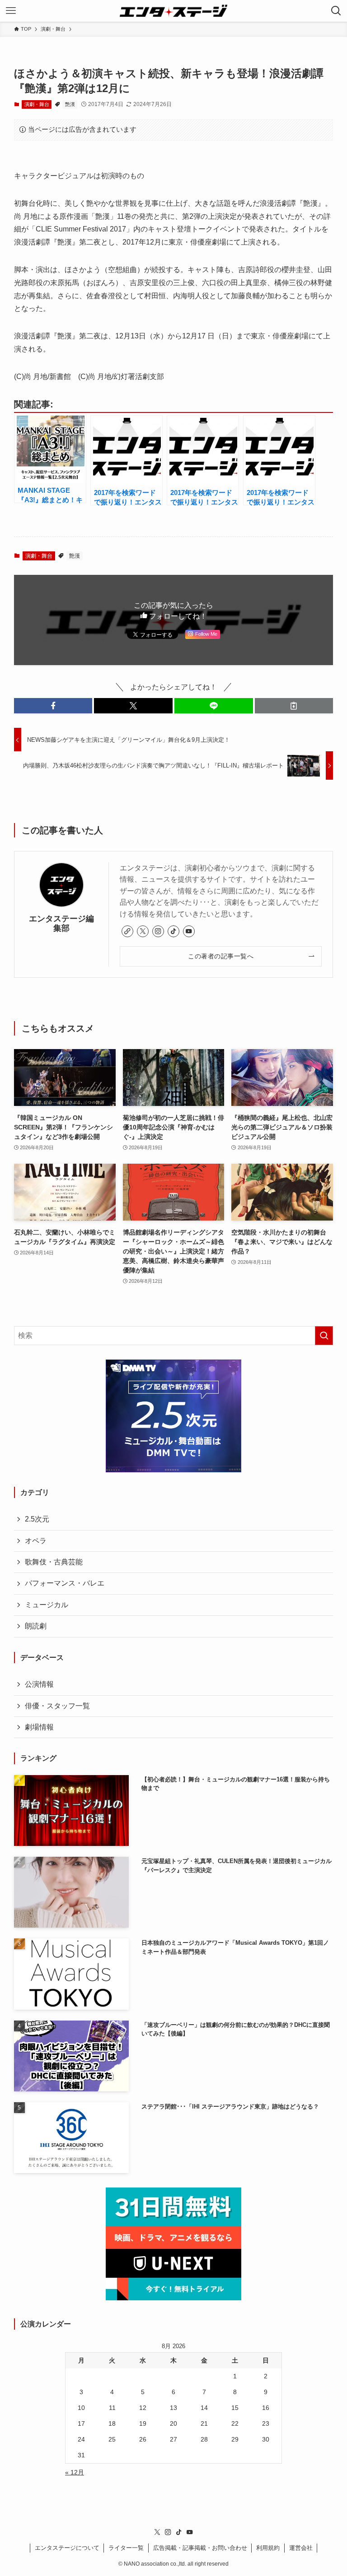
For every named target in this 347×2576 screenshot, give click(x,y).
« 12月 (75, 2472)
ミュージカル (47, 1605)
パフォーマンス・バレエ (65, 1583)
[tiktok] (173, 931)
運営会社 (301, 2548)
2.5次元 (37, 1519)
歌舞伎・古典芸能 (54, 1562)
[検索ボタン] (336, 11)
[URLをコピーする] (294, 706)
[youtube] (189, 931)
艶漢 (70, 104)
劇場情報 (39, 1727)
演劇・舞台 (37, 104)
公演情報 (39, 1684)
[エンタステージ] (173, 11)
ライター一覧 (126, 2548)
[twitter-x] (143, 931)
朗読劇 (36, 1626)
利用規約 (268, 2548)
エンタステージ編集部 (61, 923)
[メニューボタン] (11, 11)
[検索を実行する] (324, 1336)
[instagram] (158, 931)
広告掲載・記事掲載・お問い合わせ (200, 2548)
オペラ (36, 1541)
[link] (127, 931)
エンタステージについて (67, 2548)
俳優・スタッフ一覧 (57, 1706)
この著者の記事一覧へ (221, 956)
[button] (53, 706)
